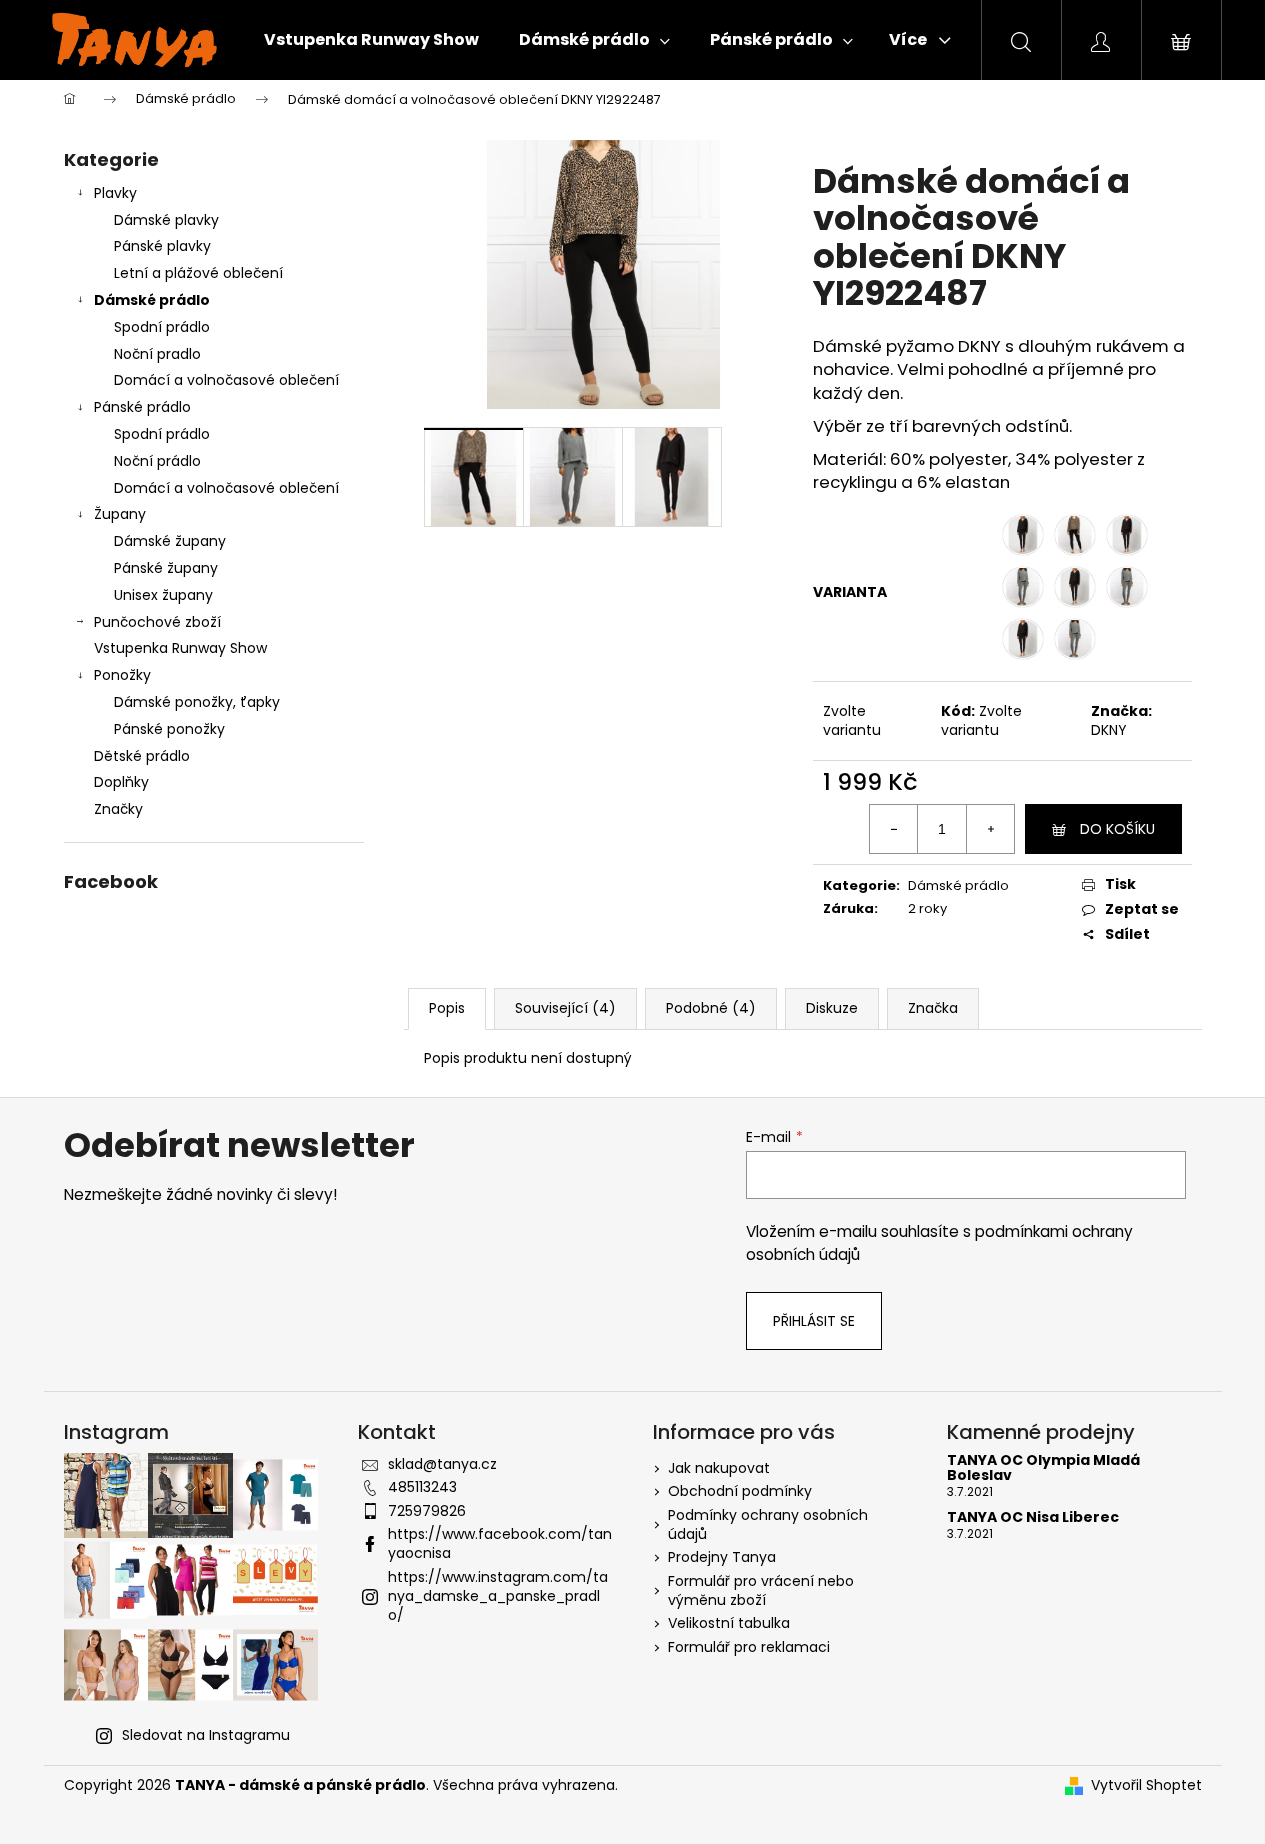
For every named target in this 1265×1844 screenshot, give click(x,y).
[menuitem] (371, 40)
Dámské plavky (166, 220)
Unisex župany (163, 595)
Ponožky (122, 675)
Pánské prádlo (142, 407)
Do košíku (1117, 829)
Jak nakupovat (719, 1468)
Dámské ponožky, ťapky (197, 702)
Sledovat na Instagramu (206, 1735)
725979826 (427, 1511)
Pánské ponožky (169, 729)
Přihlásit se (814, 1321)
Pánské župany (166, 568)
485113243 (422, 1487)
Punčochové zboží (157, 622)
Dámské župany (170, 541)
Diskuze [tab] (832, 1008)
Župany (120, 514)
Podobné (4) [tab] (711, 1008)
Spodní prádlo (162, 327)
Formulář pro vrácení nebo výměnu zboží (761, 1590)
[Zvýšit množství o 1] (990, 829)
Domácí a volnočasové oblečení (226, 380)
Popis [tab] (447, 1008)
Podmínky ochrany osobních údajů (768, 1524)
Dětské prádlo (142, 756)
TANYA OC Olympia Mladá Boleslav (1043, 1468)
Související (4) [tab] (565, 1008)
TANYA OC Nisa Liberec (1033, 1517)
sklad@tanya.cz (442, 1464)
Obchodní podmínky (740, 1491)
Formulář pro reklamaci (749, 1647)
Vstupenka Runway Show (180, 648)
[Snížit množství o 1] (894, 829)
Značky (118, 809)
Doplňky (121, 782)
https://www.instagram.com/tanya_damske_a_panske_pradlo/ (498, 1596)
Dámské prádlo (152, 300)
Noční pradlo (157, 354)
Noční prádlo (157, 461)
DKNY (1109, 730)
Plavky (115, 193)
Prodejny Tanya (722, 1557)
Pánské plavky (162, 246)
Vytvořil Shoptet (1146, 1785)
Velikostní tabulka (729, 1623)
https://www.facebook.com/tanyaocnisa (500, 1543)
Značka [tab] (933, 1008)
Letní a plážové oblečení (198, 273)
